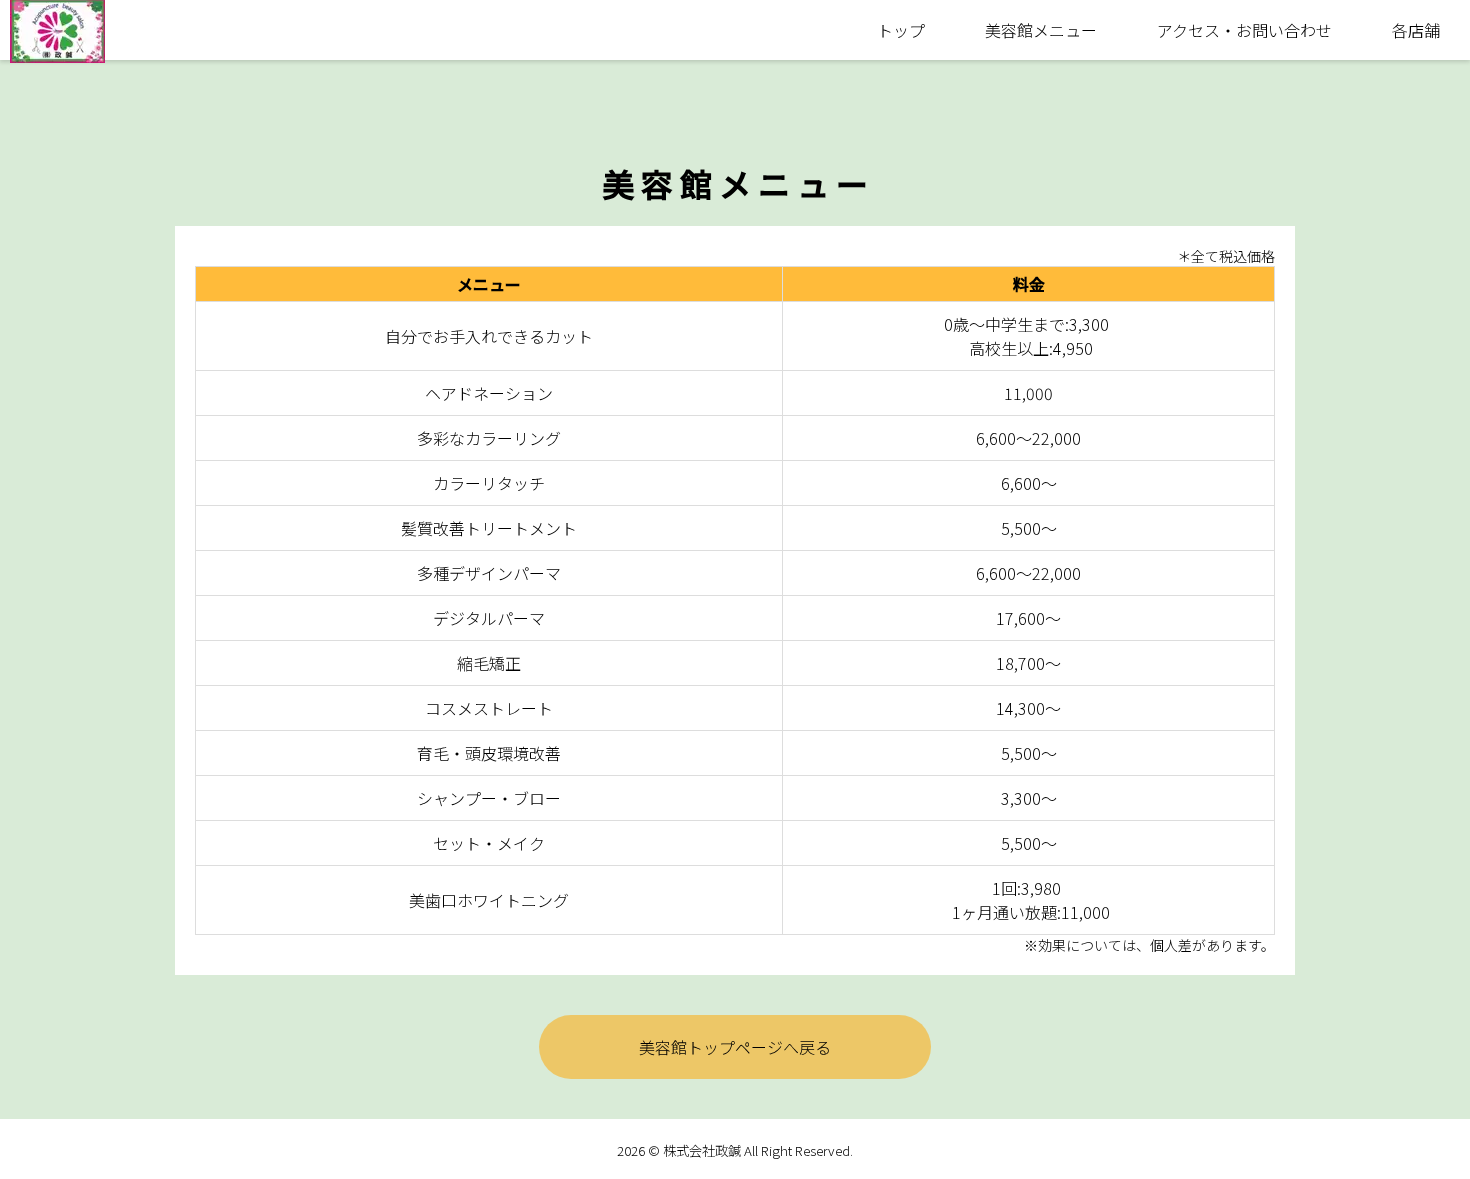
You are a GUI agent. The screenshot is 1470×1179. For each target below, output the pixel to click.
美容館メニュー (1041, 30)
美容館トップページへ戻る (735, 1047)
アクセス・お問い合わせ (1244, 30)
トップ (901, 30)
